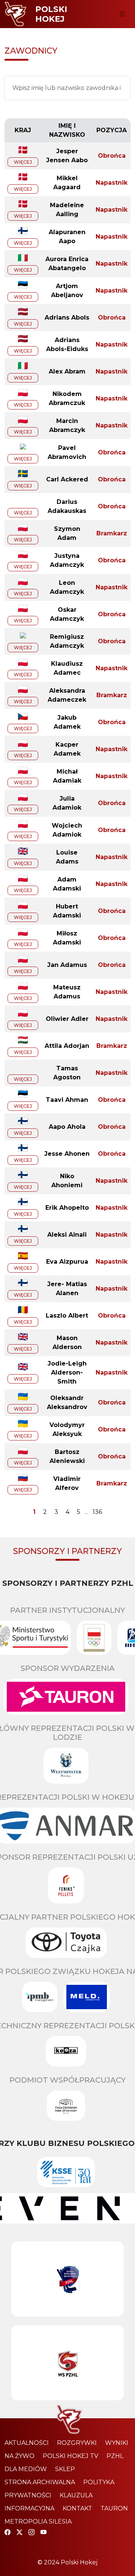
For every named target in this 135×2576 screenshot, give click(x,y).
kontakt (77, 2508)
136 (97, 1512)
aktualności (27, 2443)
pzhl (115, 2456)
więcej (23, 162)
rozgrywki (77, 2443)
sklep (65, 2469)
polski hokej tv (70, 2456)
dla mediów (26, 2469)
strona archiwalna (40, 2482)
